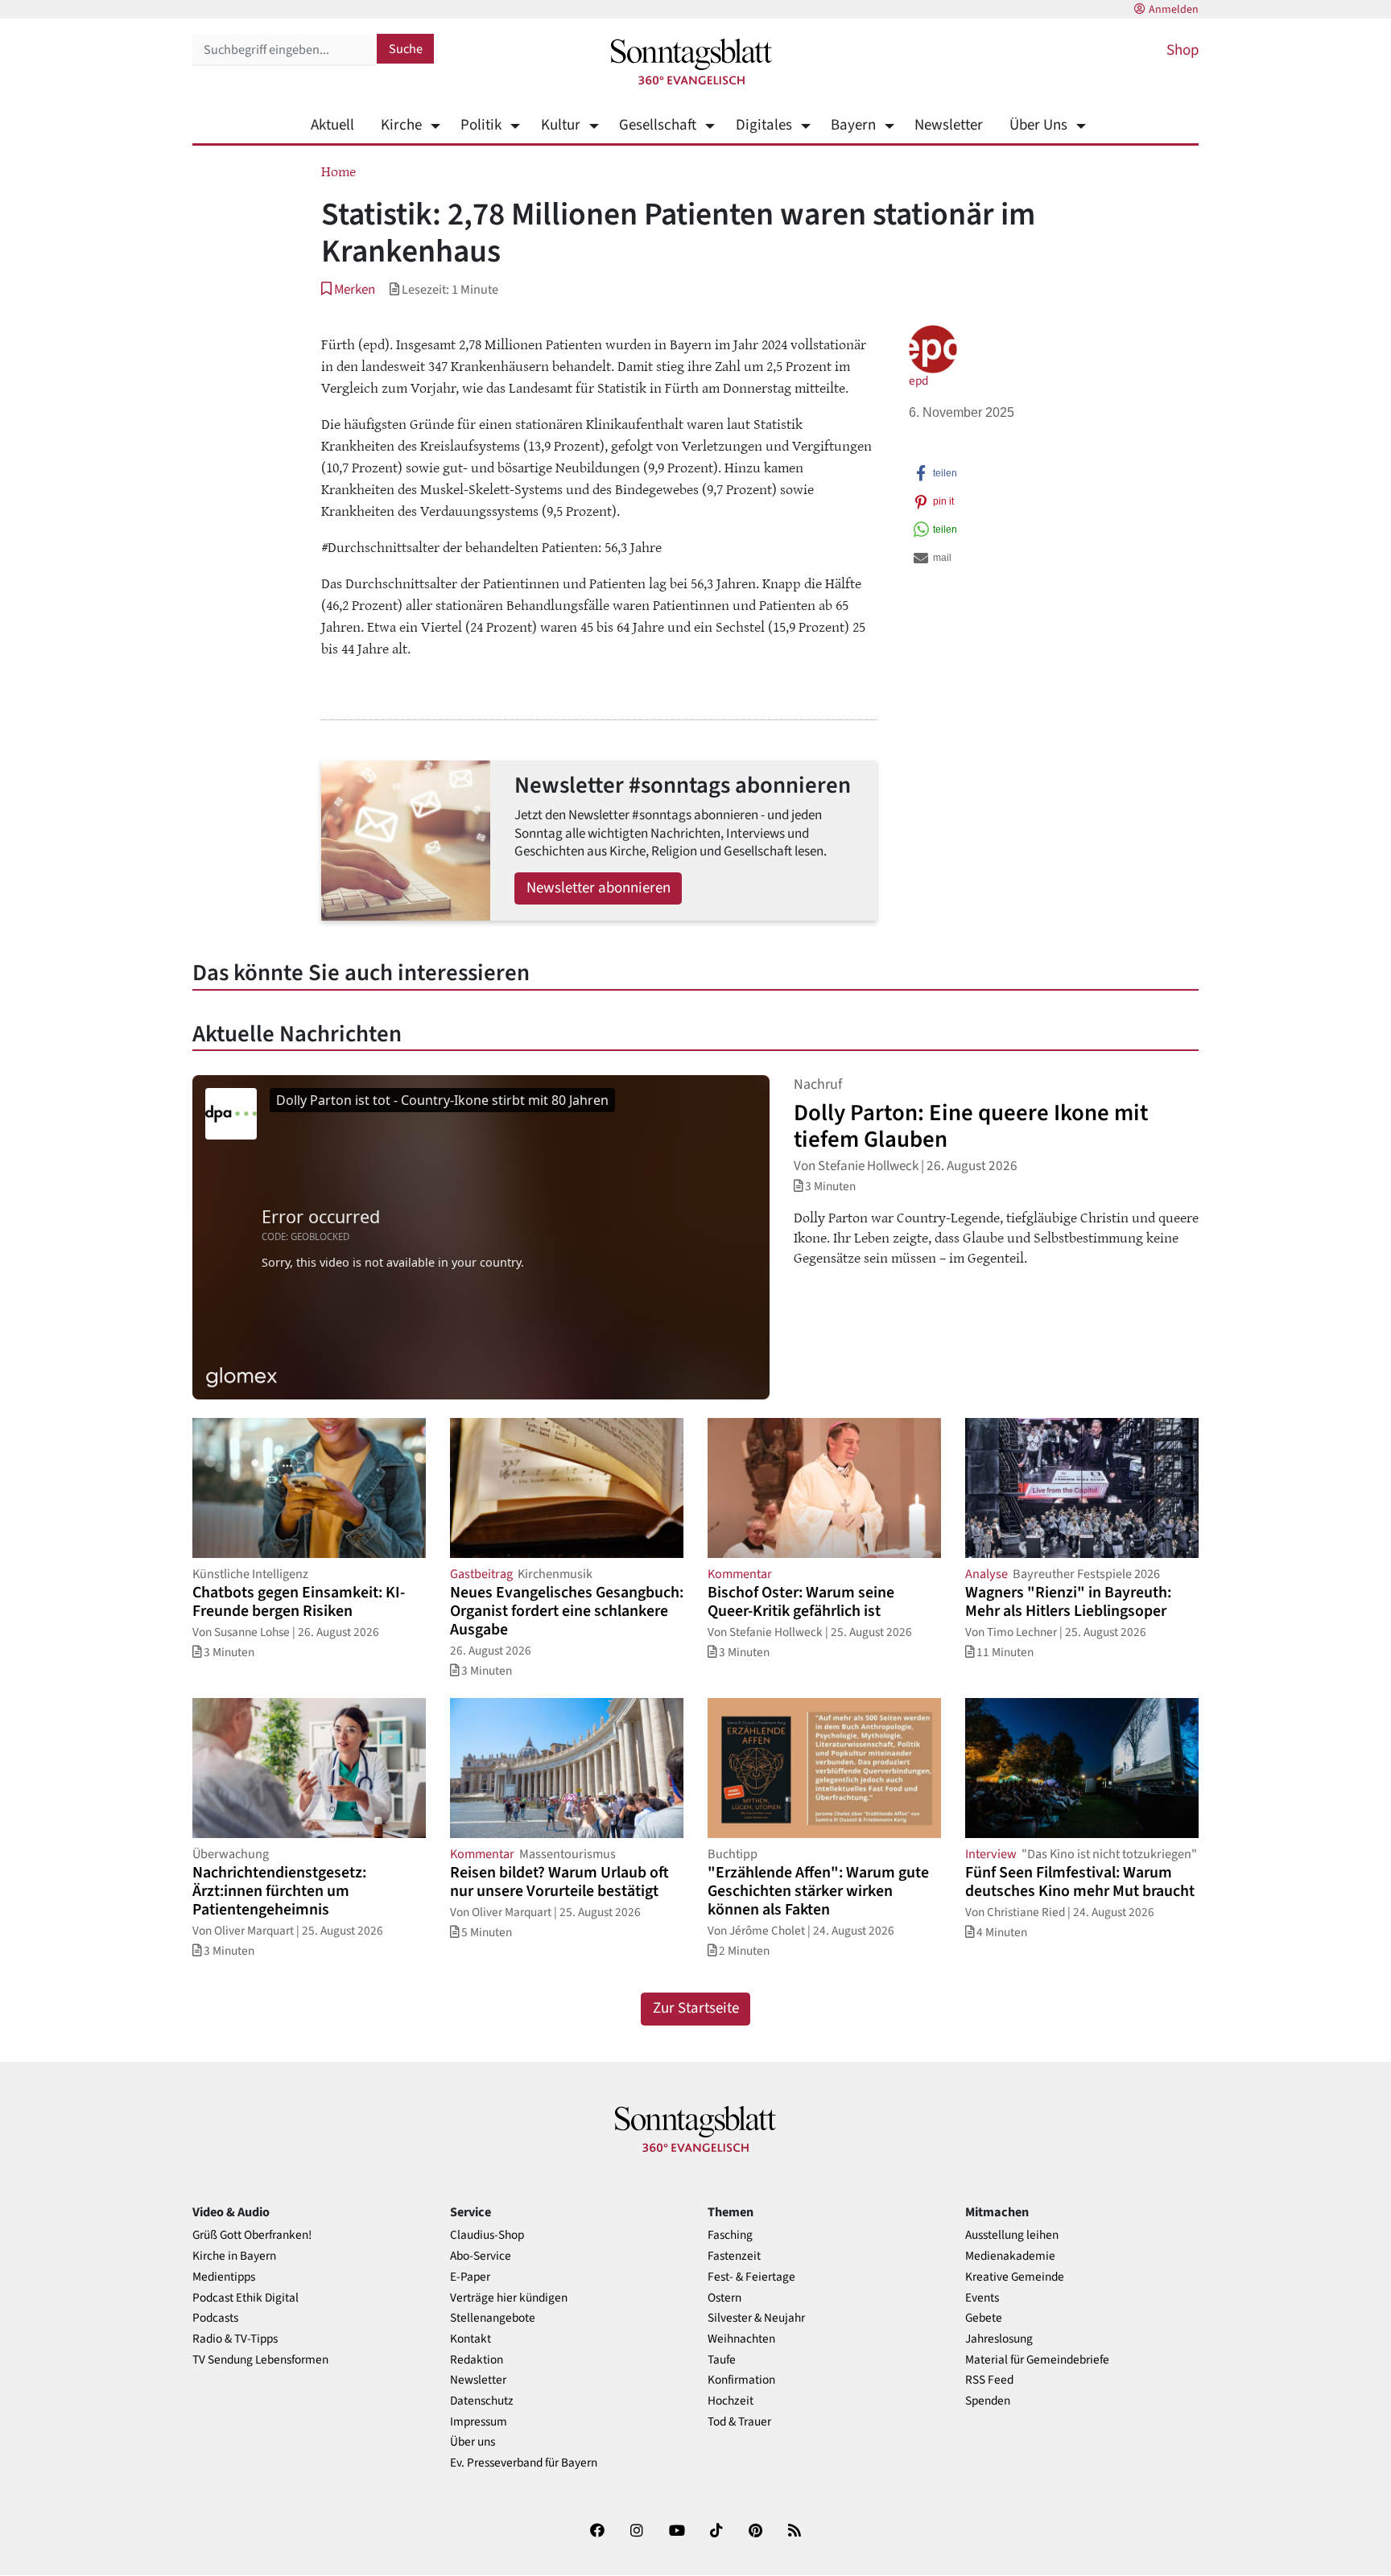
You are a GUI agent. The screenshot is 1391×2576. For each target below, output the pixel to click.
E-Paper (470, 2277)
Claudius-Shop (487, 2235)
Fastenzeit (734, 2256)
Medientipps (224, 2277)
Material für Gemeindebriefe (1037, 2360)
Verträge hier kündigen (509, 2298)
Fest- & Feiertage (751, 2277)
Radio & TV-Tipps (235, 2339)
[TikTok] (716, 2534)
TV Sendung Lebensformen (260, 2360)
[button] (348, 289)
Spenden (988, 2401)
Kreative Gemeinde (1015, 2277)
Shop (1183, 50)
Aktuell (332, 125)
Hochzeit (731, 2401)
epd (918, 381)
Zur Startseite (696, 2008)
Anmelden (1174, 10)
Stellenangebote (493, 2318)
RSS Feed (989, 2380)
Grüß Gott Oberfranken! (252, 2235)
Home (338, 171)
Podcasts (215, 2318)
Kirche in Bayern (234, 2256)
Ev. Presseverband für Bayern (524, 2463)
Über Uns (1038, 125)
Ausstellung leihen (1012, 2235)
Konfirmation (741, 2380)
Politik (481, 125)
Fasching (730, 2235)
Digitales (764, 125)
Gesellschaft (658, 125)
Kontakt (471, 2339)
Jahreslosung (999, 2339)
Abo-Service (481, 2256)
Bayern (853, 125)
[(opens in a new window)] (597, 2534)
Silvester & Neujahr (756, 2318)
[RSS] (795, 2534)
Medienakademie (1010, 2256)
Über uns (473, 2442)
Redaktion (477, 2360)
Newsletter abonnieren (599, 888)
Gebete (984, 2318)
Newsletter (949, 125)
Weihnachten (741, 2339)
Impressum (479, 2422)
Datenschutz (482, 2401)
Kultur (560, 125)
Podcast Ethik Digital (246, 2298)
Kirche (401, 125)
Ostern (724, 2298)
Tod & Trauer (739, 2422)
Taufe (722, 2360)
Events (982, 2298)
